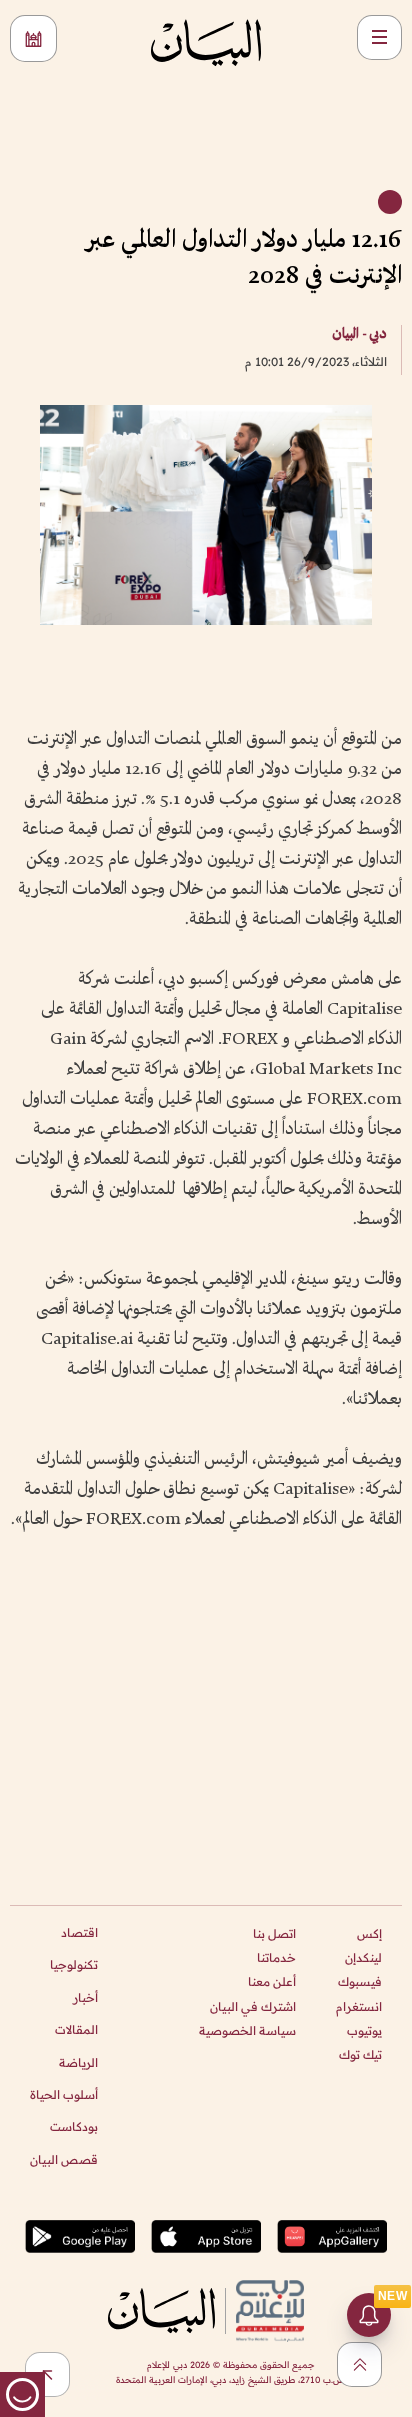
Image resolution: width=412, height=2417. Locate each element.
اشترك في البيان (253, 2006)
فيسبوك (360, 1981)
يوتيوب (364, 2030)
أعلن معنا (272, 1981)
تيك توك (360, 2054)
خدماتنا (276, 1957)
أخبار (85, 1997)
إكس (369, 1933)
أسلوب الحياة (64, 2094)
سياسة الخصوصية (247, 2030)
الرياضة (78, 2062)
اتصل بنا (274, 1933)
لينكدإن (363, 1957)
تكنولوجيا (74, 1964)
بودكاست (74, 2126)
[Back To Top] (359, 2364)
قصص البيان (64, 2159)
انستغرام (359, 2006)
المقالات (76, 2029)
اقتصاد (79, 1932)
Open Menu (379, 37)
